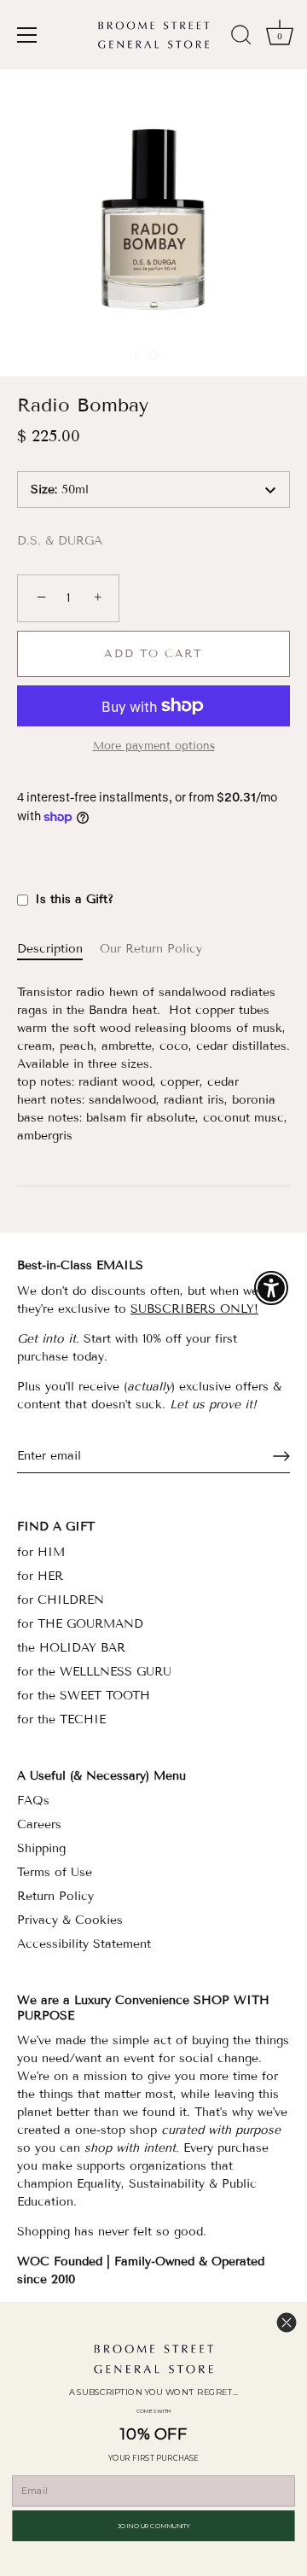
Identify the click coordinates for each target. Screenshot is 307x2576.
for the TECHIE (61, 1719)
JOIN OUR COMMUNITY (154, 2525)
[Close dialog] (287, 2322)
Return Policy (55, 1896)
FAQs (33, 1801)
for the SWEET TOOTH (84, 1696)
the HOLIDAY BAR (71, 1648)
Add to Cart (153, 654)
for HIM (41, 1552)
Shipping (41, 1848)
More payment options (154, 746)
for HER (40, 1576)
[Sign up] (281, 1456)
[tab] (58, 949)
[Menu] (27, 35)
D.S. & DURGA (60, 541)
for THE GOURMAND (80, 1624)
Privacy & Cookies (70, 1920)
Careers (39, 1824)
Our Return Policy (151, 949)
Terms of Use (55, 1872)
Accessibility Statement (84, 1944)
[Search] (241, 38)
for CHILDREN (61, 1600)
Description (50, 949)
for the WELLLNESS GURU (94, 1672)
